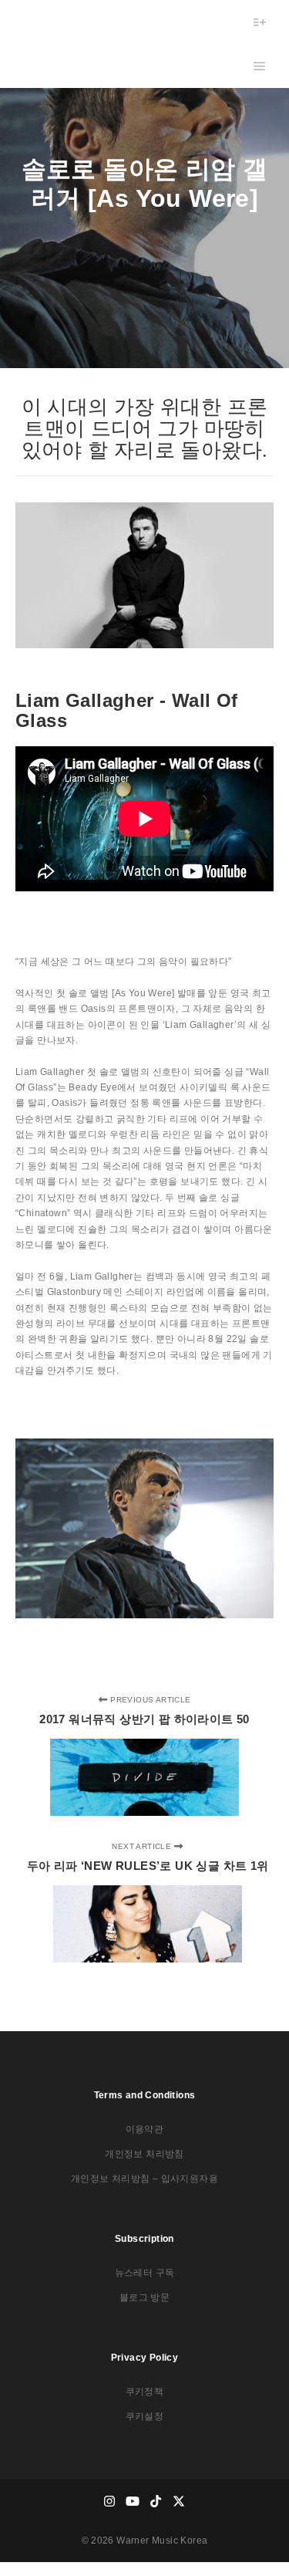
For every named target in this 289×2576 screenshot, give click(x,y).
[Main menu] (260, 66)
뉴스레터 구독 (145, 2273)
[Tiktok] (156, 2501)
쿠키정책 (145, 2392)
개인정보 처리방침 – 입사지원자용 (144, 2179)
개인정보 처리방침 (144, 2154)
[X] (180, 2501)
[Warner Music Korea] (64, 44)
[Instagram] (110, 2501)
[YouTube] (133, 2501)
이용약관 (145, 2129)
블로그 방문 (144, 2297)
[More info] (260, 22)
